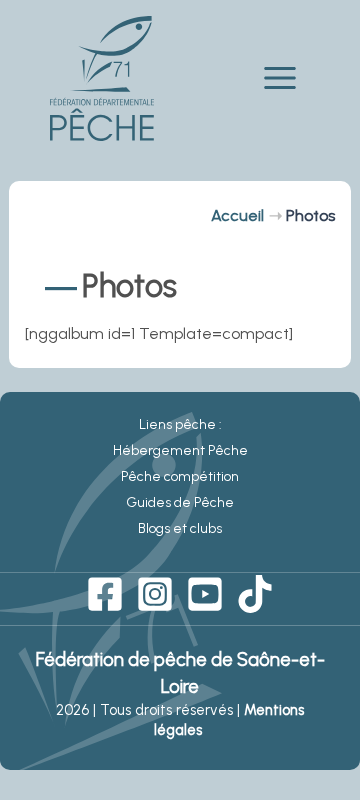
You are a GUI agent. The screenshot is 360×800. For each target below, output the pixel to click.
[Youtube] (205, 594)
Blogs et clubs (180, 528)
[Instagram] (155, 594)
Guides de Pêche (180, 502)
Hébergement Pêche (180, 450)
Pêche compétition (180, 476)
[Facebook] (105, 594)
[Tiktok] (255, 594)
